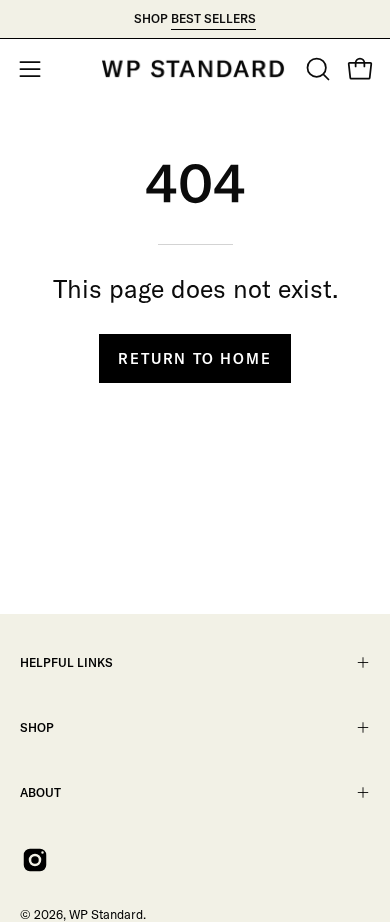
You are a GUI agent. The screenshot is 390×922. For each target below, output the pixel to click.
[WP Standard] (195, 69)
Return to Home (194, 359)
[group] (195, 19)
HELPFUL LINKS (66, 662)
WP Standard (106, 914)
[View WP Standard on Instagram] (35, 860)
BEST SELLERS (213, 18)
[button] (316, 69)
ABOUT (40, 792)
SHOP (37, 727)
